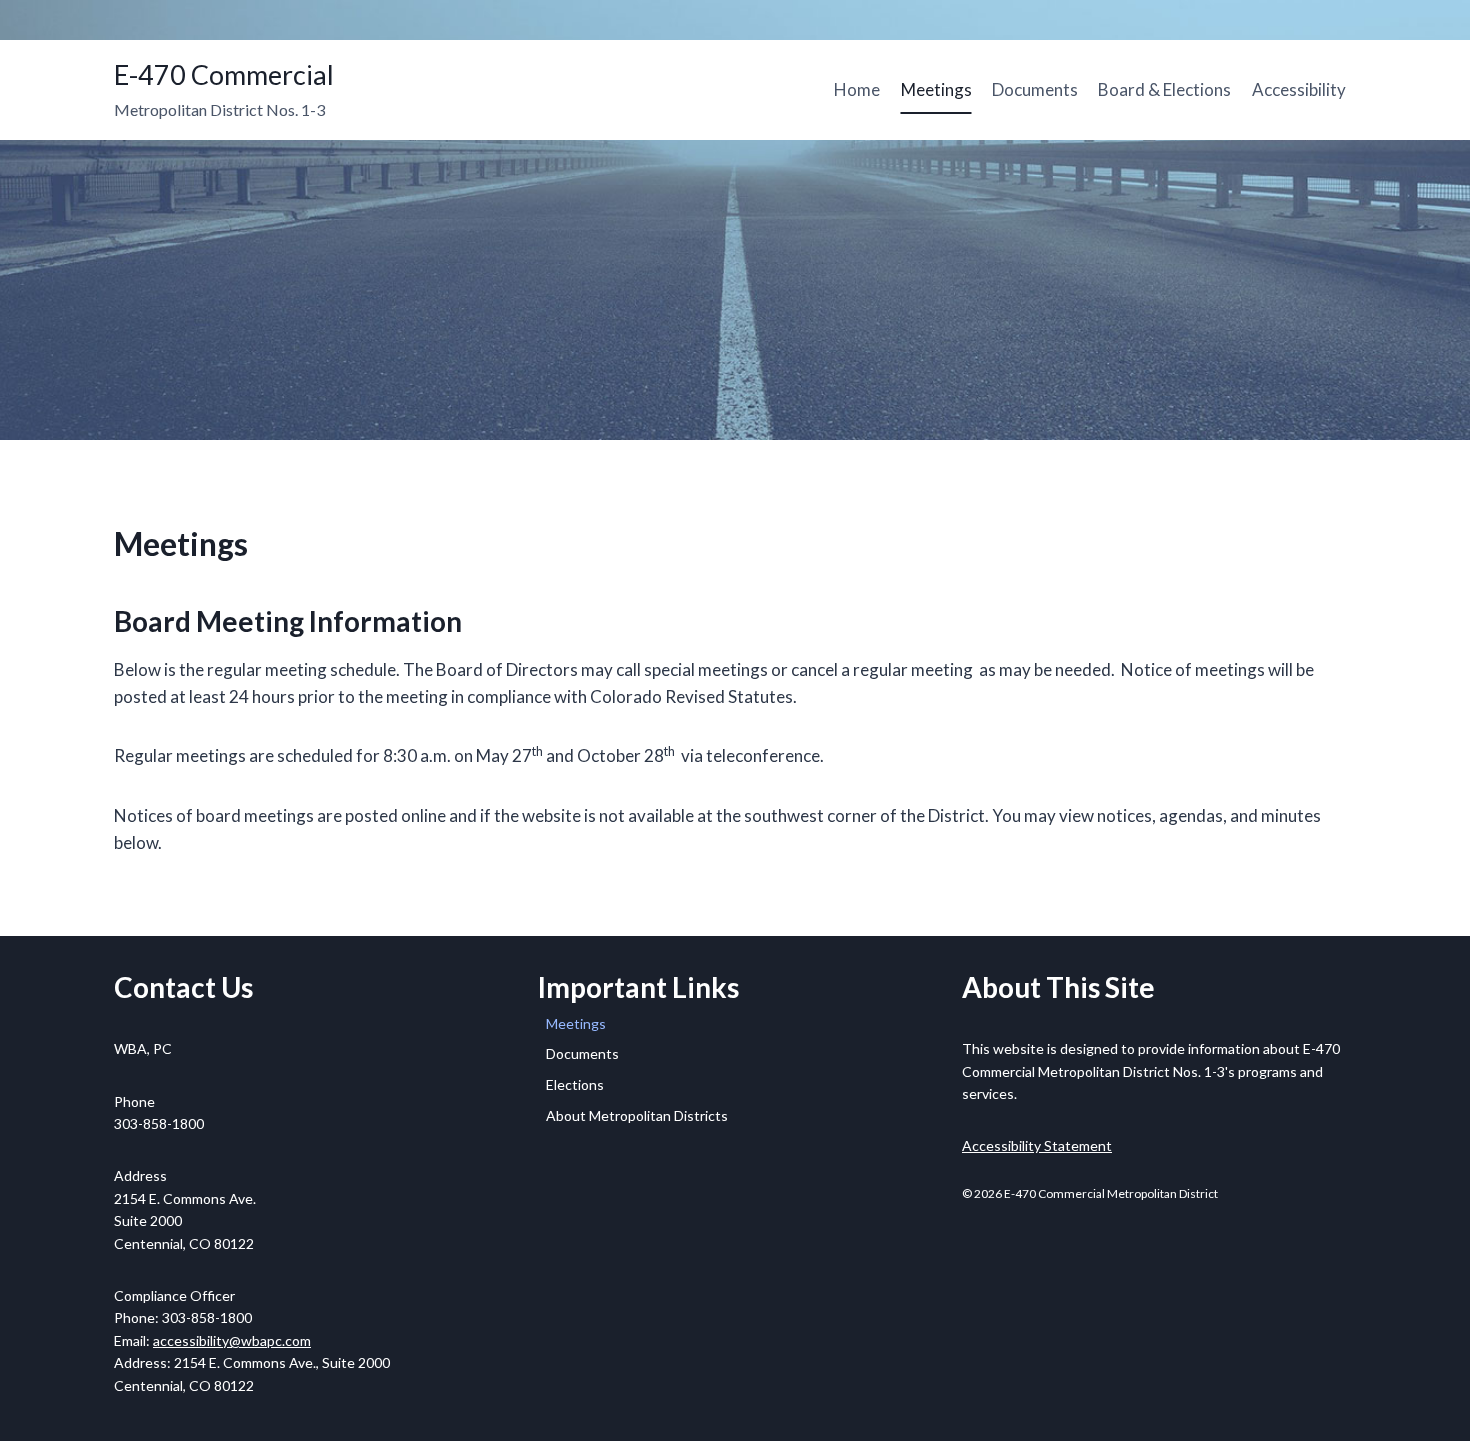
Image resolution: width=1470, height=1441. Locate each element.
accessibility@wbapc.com (232, 1340)
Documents (1035, 89)
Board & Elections (1164, 89)
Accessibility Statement (1037, 1145)
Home (857, 89)
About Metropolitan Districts (637, 1115)
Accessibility (1299, 89)
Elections (575, 1084)
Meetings (936, 89)
